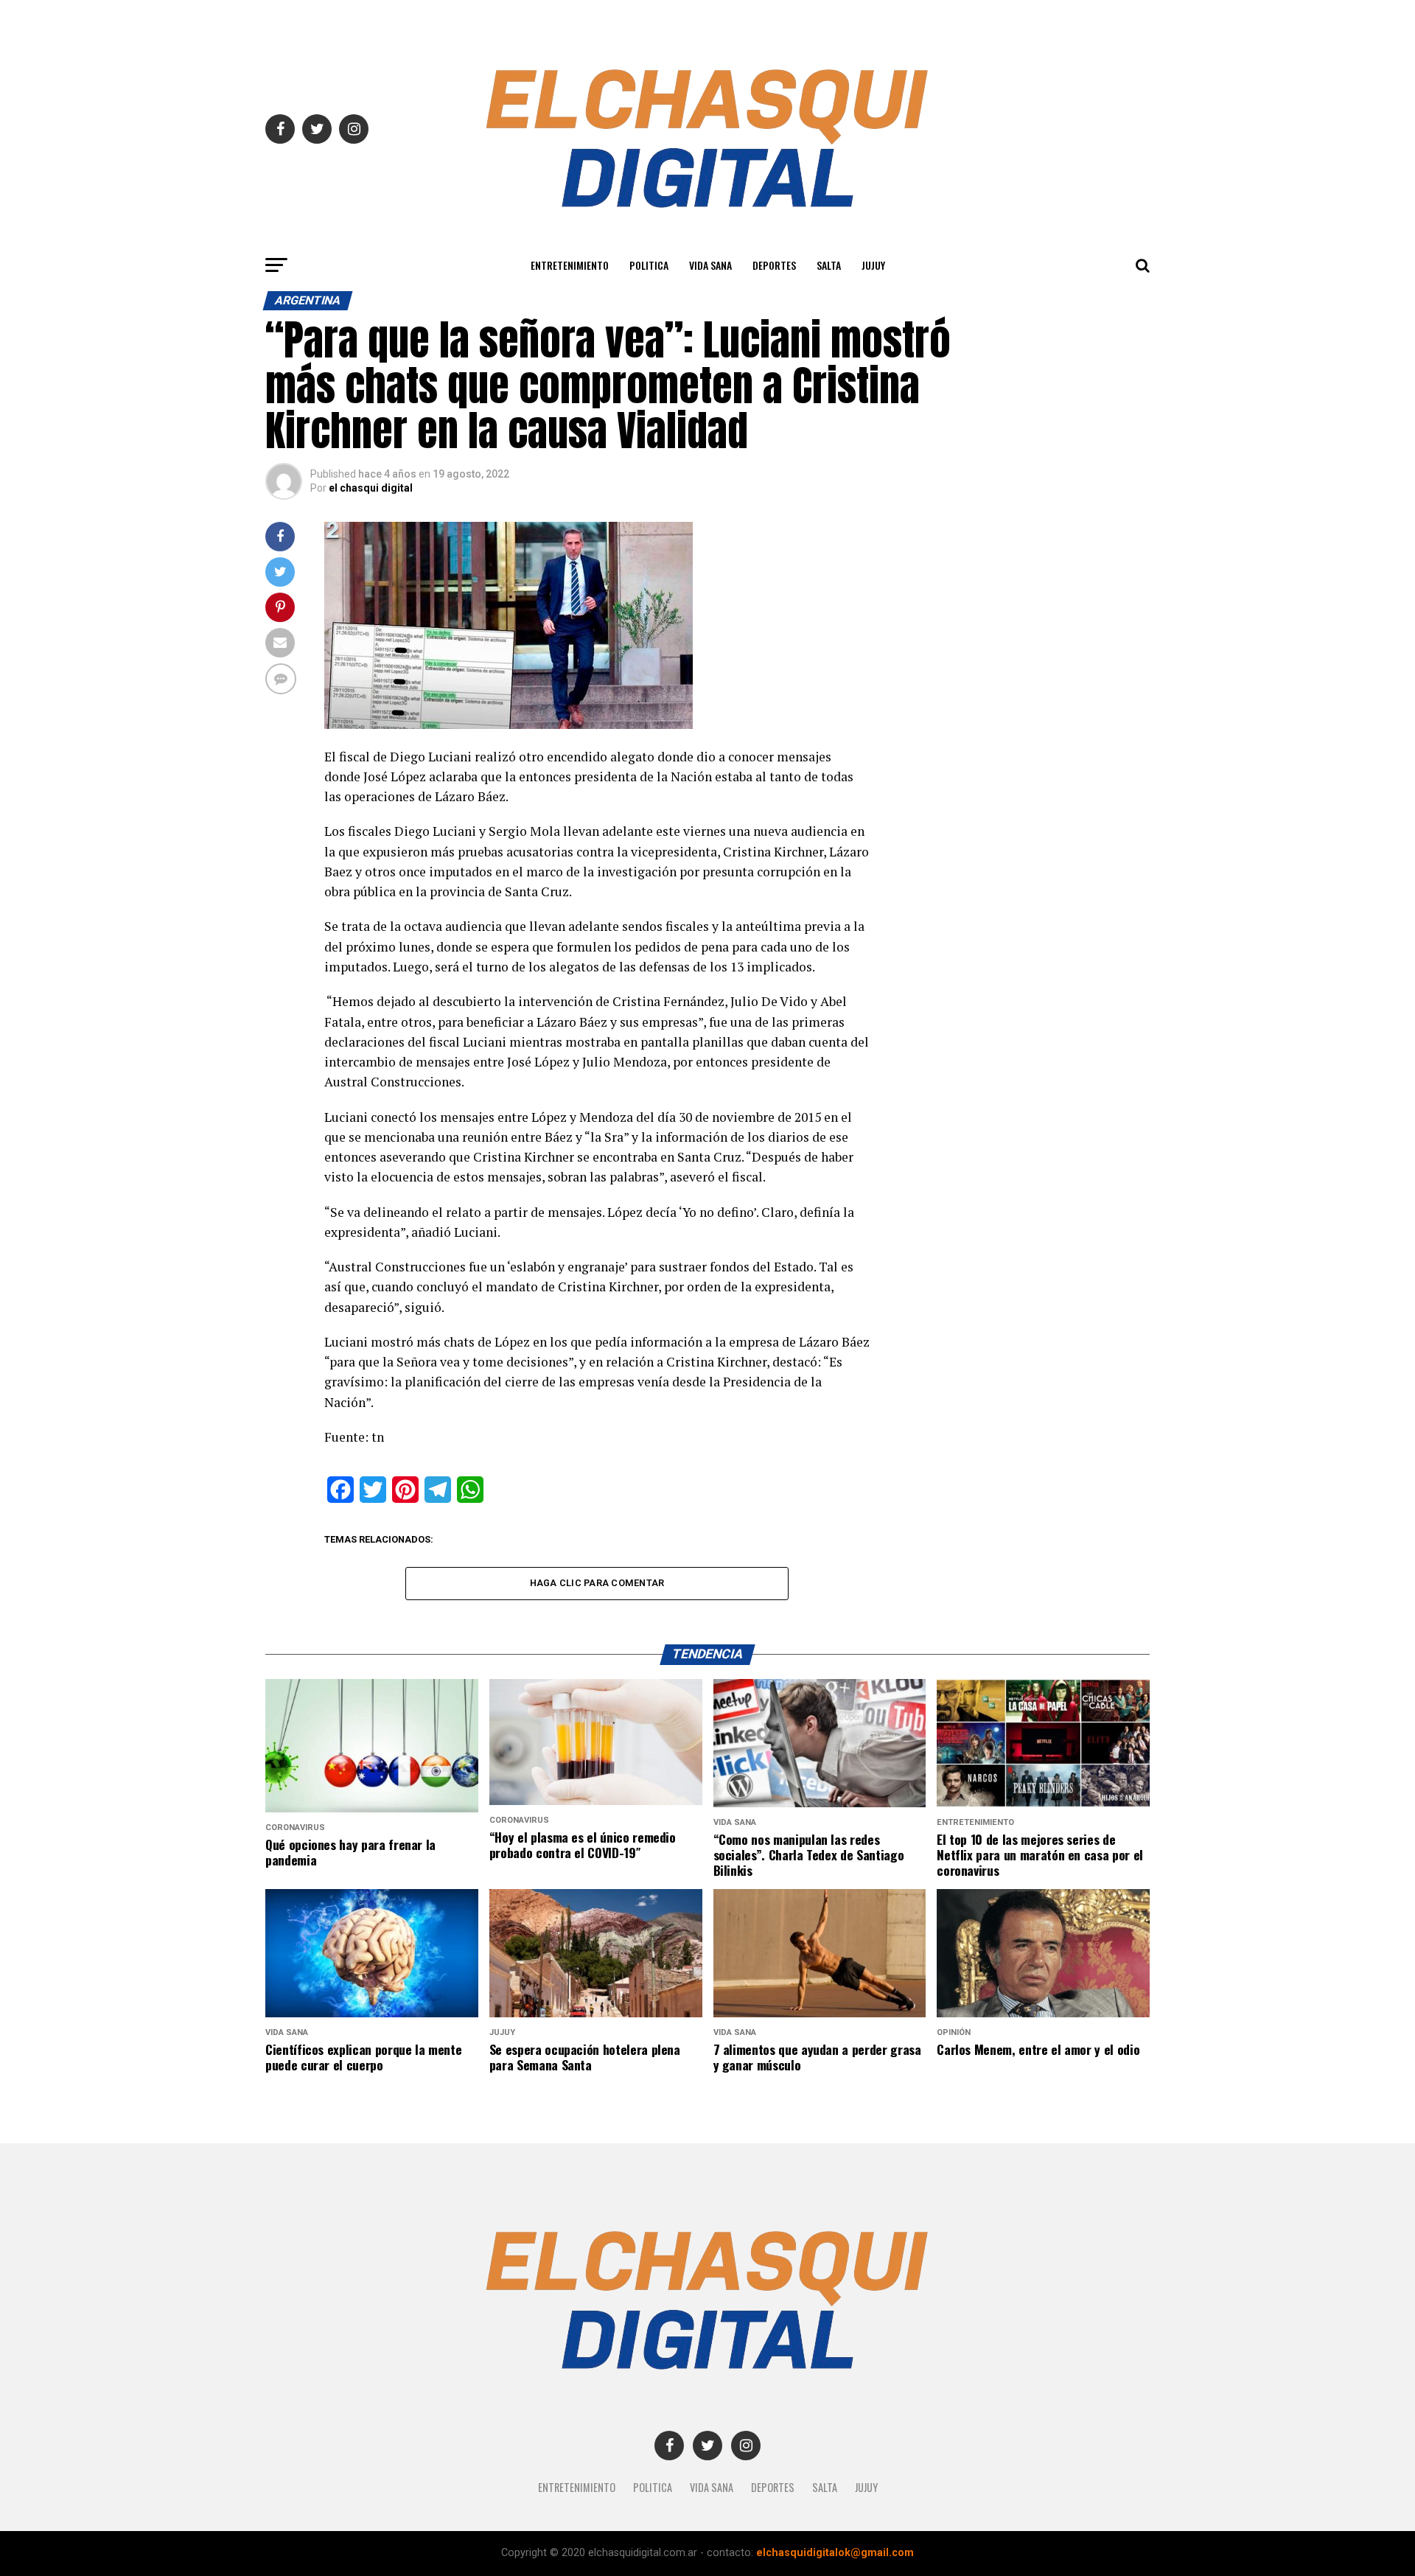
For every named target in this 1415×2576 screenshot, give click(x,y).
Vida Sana (710, 265)
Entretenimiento (570, 265)
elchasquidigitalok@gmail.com (835, 2553)
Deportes (774, 265)
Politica (649, 265)
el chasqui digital (371, 488)
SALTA (829, 265)
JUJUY (873, 265)
